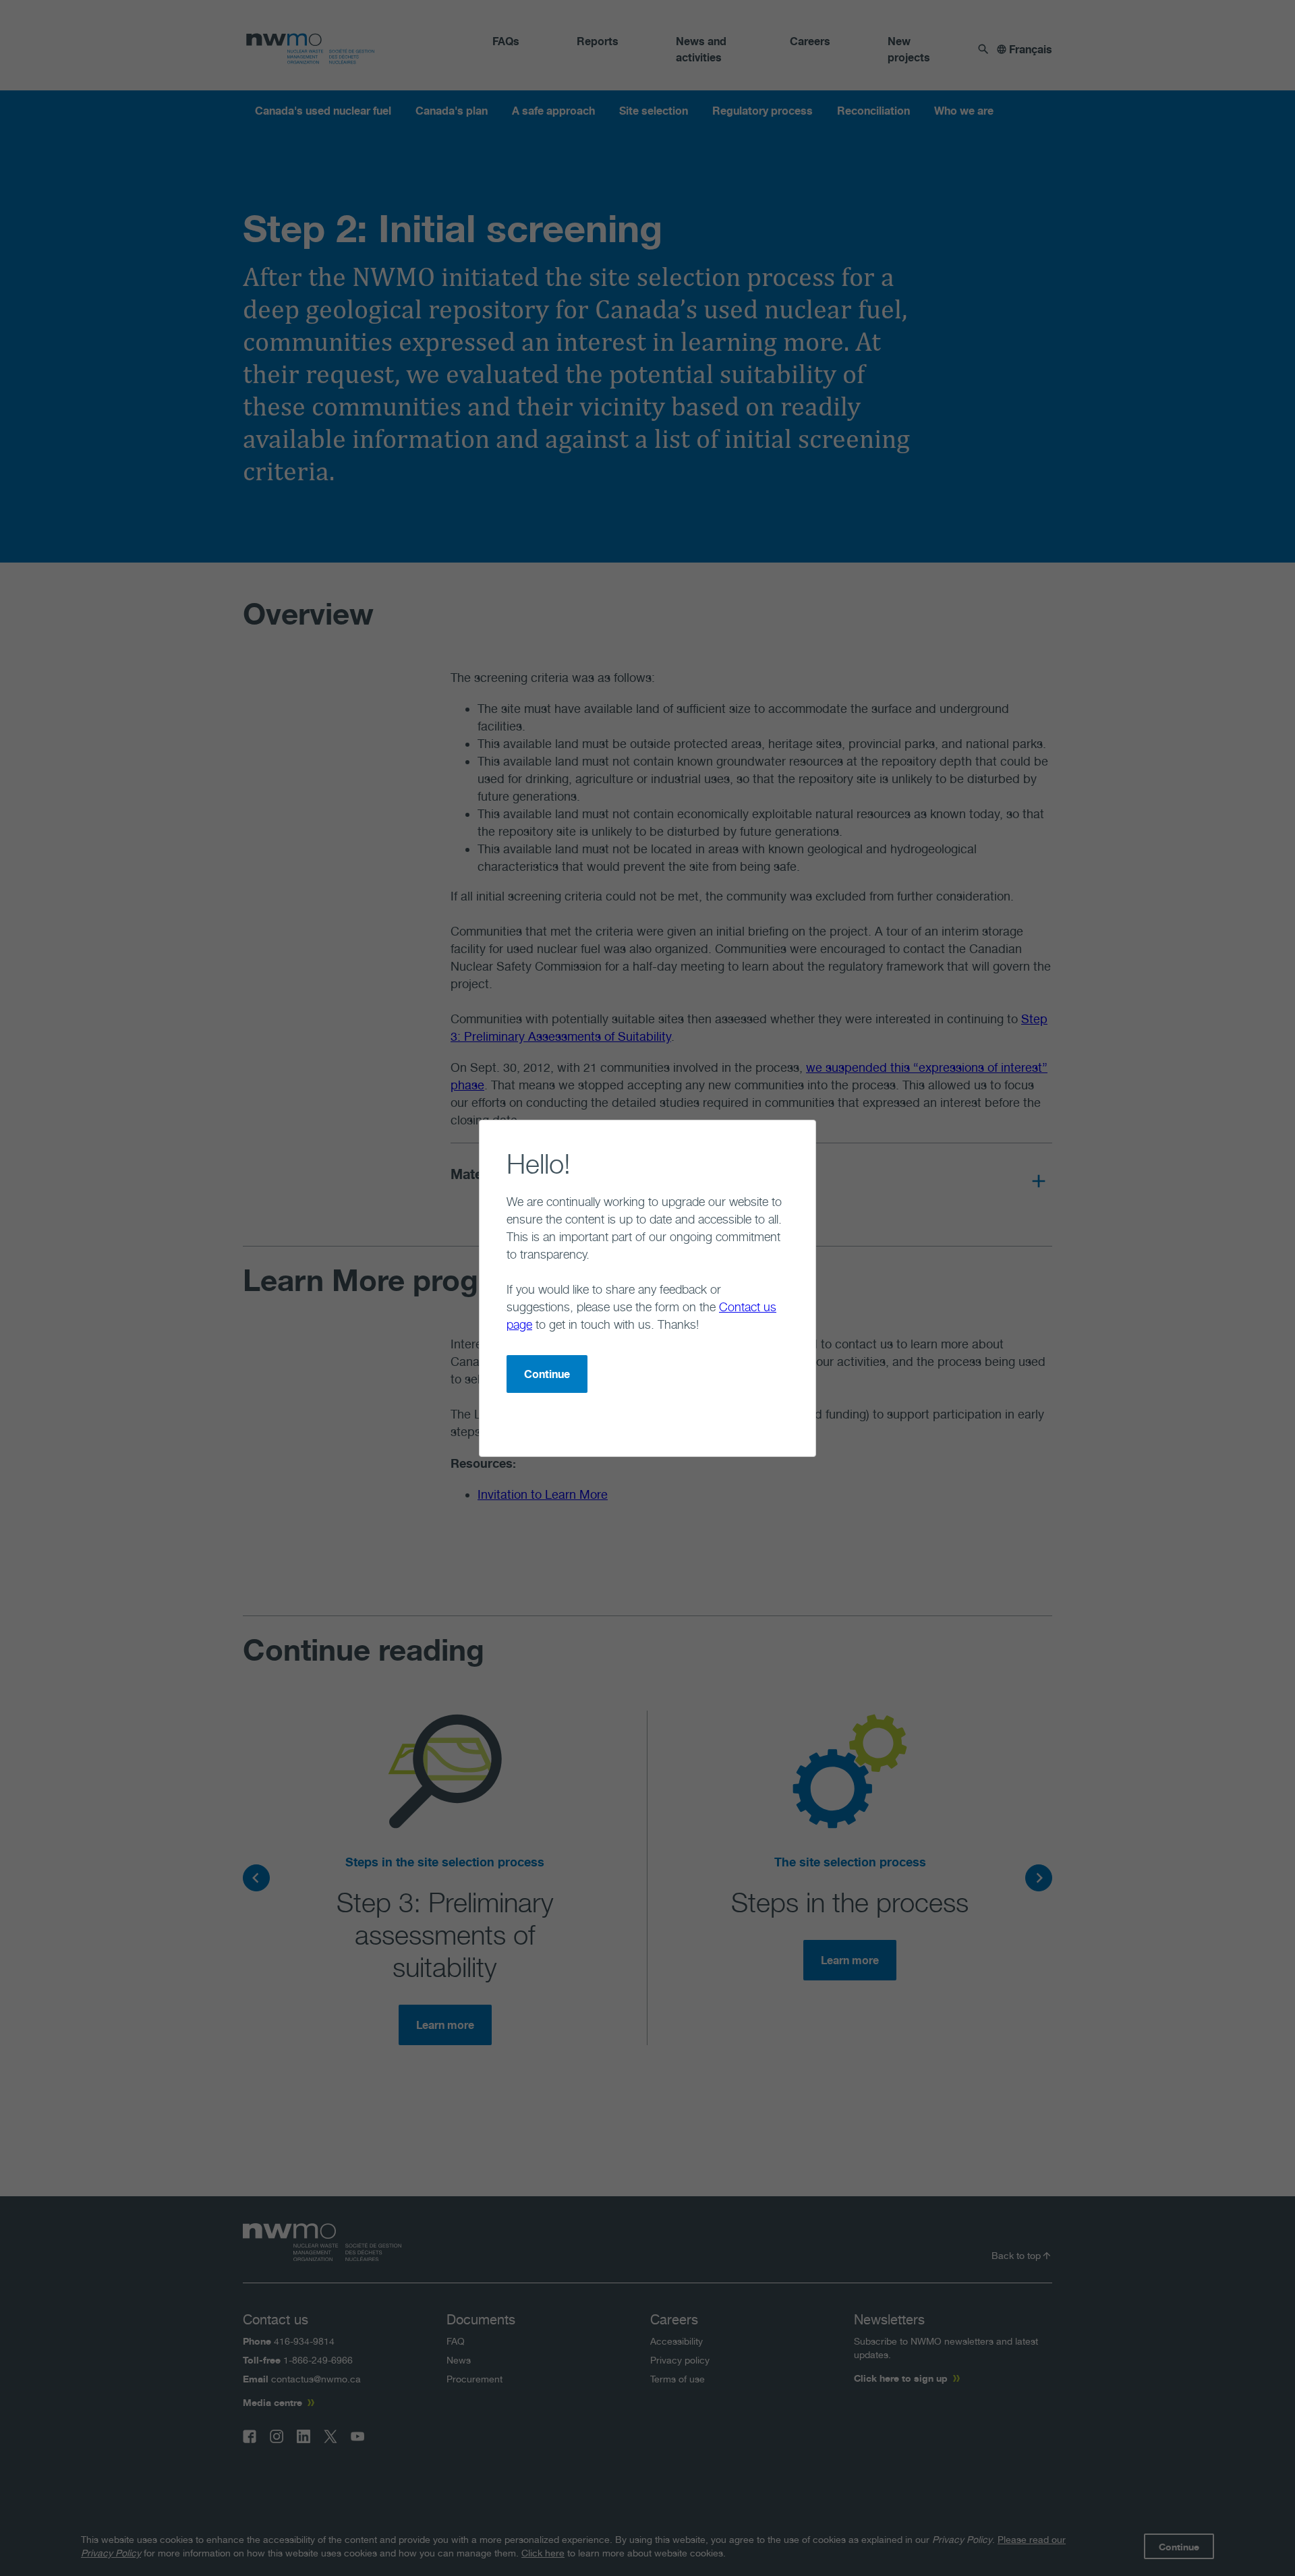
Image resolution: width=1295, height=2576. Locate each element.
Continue (547, 1374)
